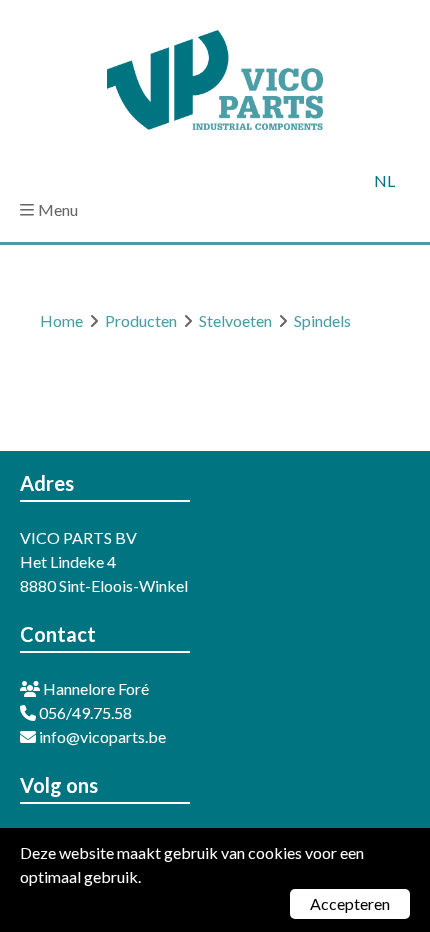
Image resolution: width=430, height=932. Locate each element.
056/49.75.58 (84, 712)
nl (384, 180)
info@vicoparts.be (101, 736)
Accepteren (350, 903)
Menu (58, 209)
